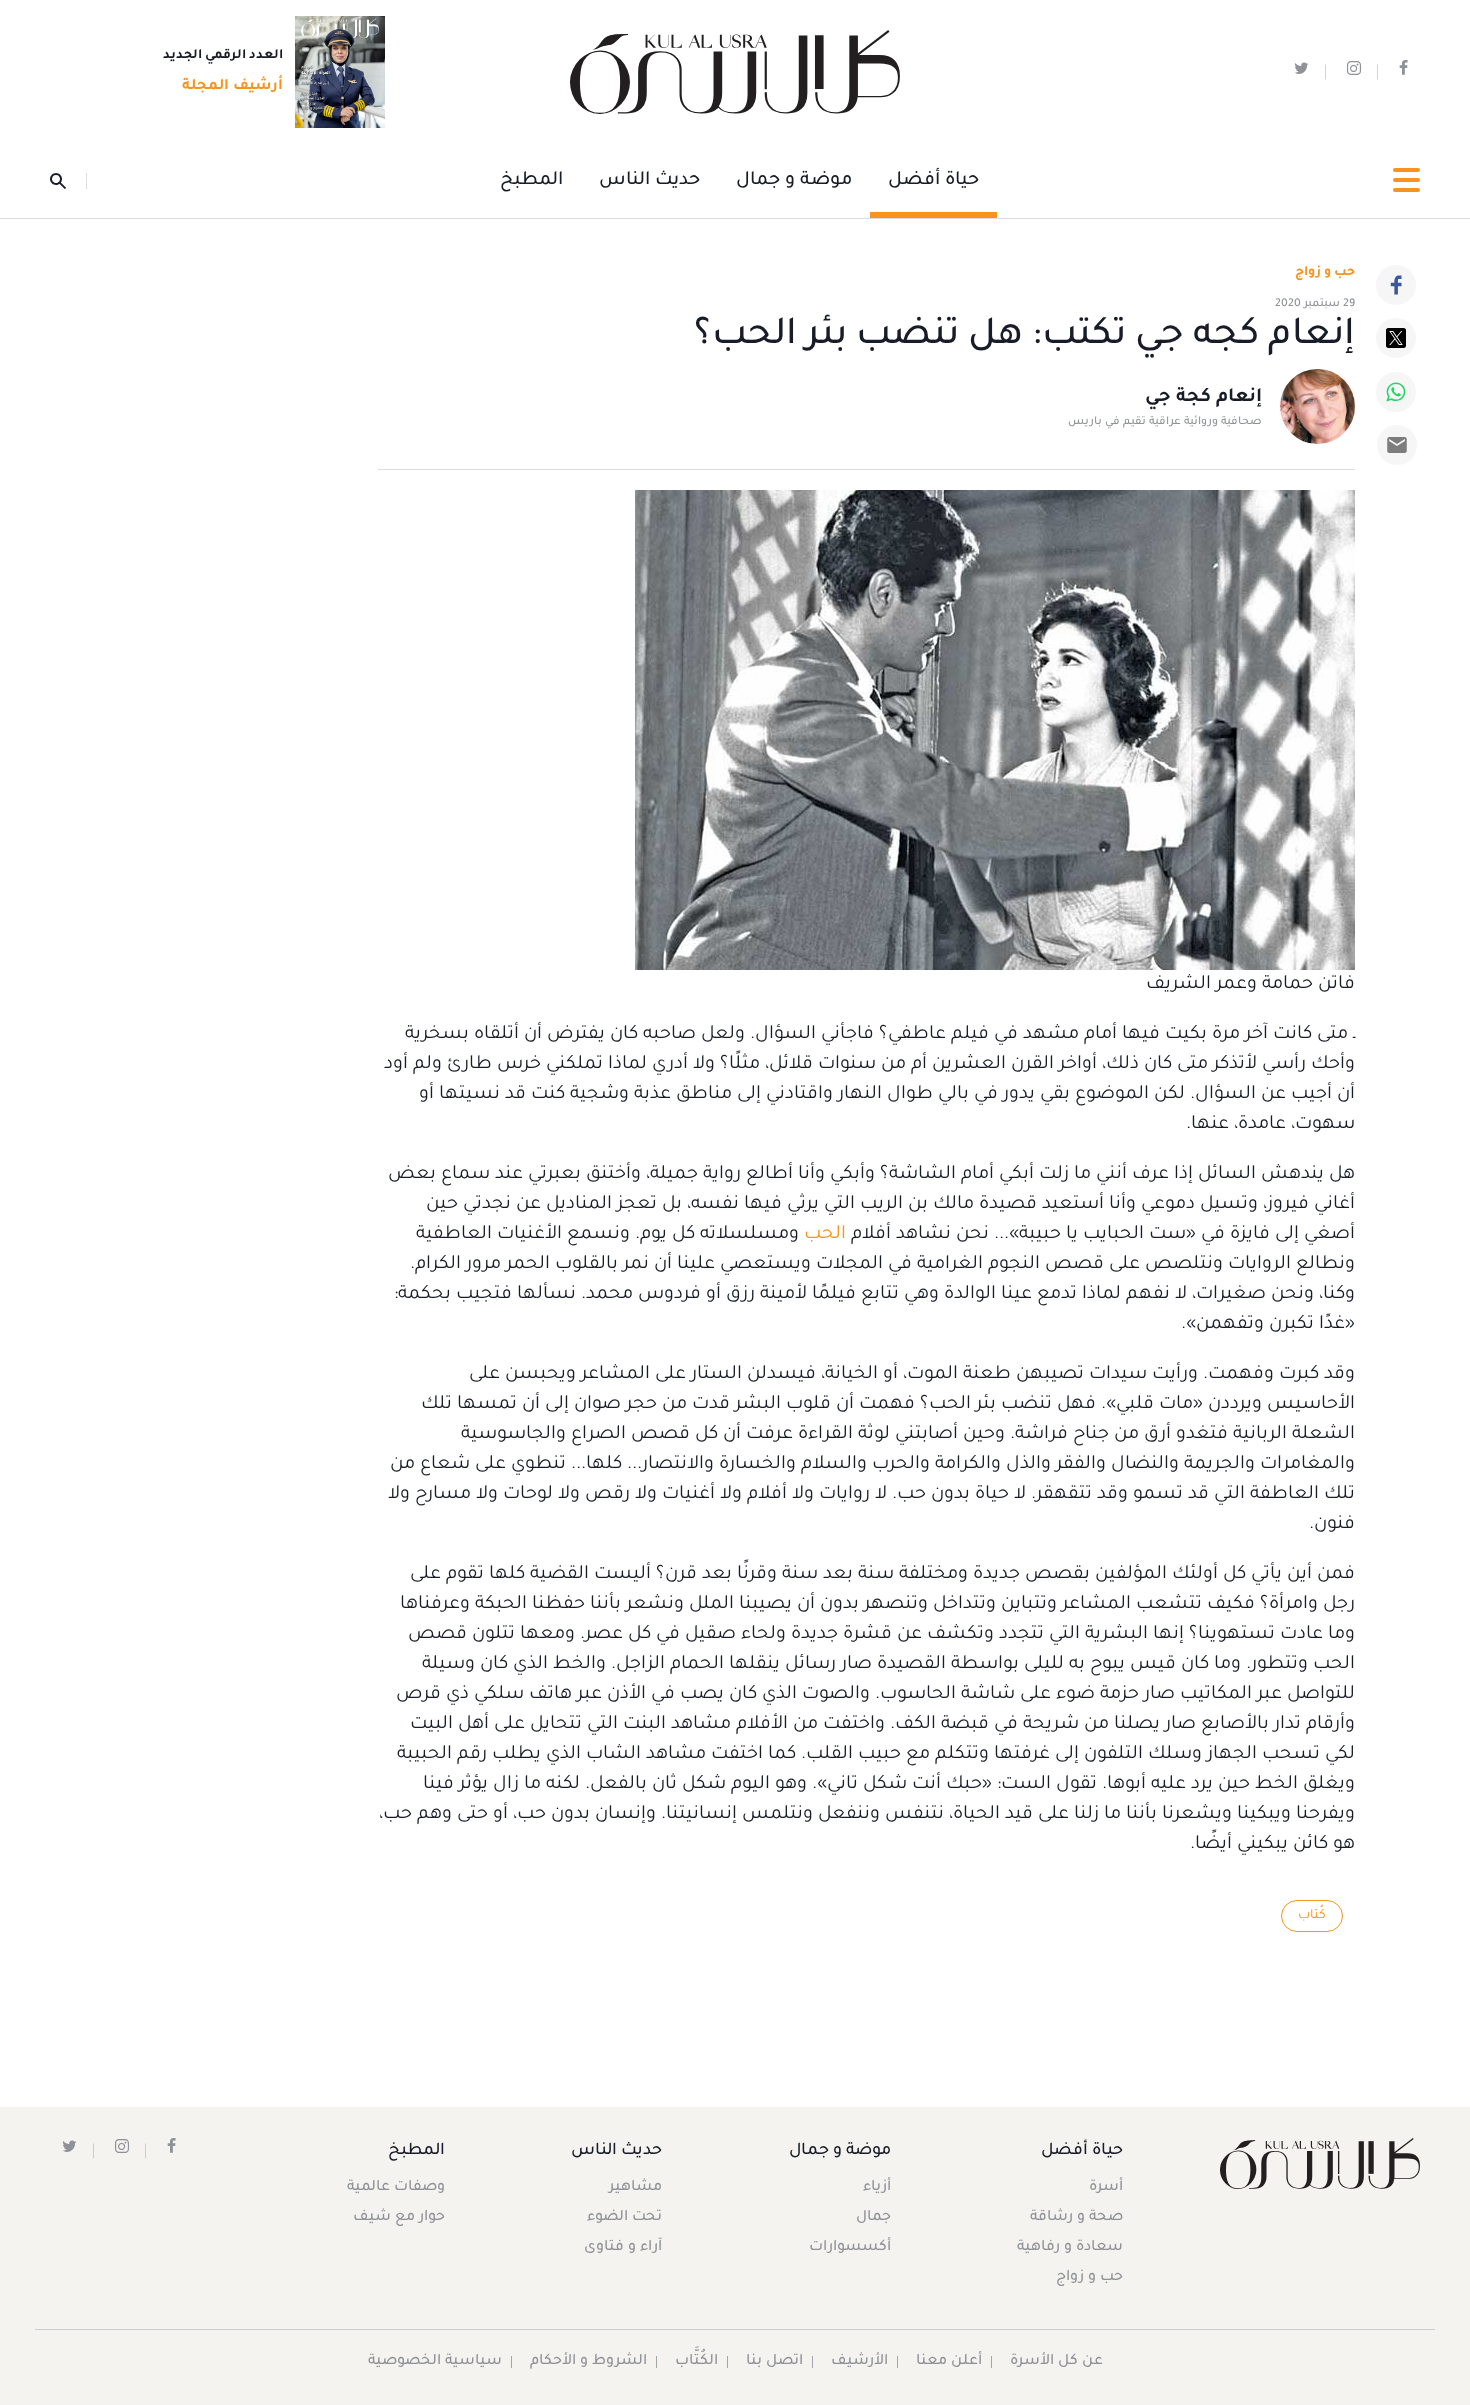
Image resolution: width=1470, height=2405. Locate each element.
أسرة (1106, 2188)
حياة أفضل (933, 181)
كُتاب (1312, 1916)
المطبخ (531, 181)
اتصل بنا (774, 2362)
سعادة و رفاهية (1070, 2248)
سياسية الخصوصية (435, 2362)
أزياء (877, 2188)
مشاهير (635, 2188)
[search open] (68, 181)
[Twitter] (1396, 338)
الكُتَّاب (696, 2362)
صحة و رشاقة (1076, 2218)
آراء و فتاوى (623, 2248)
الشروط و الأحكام (588, 2362)
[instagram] (1354, 72)
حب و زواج (1089, 2278)
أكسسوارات (850, 2248)
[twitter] (1301, 72)
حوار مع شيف (399, 2218)
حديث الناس (649, 181)
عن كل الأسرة (1056, 2362)
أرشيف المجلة (232, 87)
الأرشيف (859, 2362)
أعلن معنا (949, 2362)
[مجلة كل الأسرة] (1318, 2163)
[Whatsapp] (1396, 392)
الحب (825, 1235)
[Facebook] (1396, 285)
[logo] (735, 72)
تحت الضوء (624, 2218)
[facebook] (1403, 72)
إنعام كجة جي (1203, 398)
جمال (873, 2218)
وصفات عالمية (396, 2188)
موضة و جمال (794, 181)
